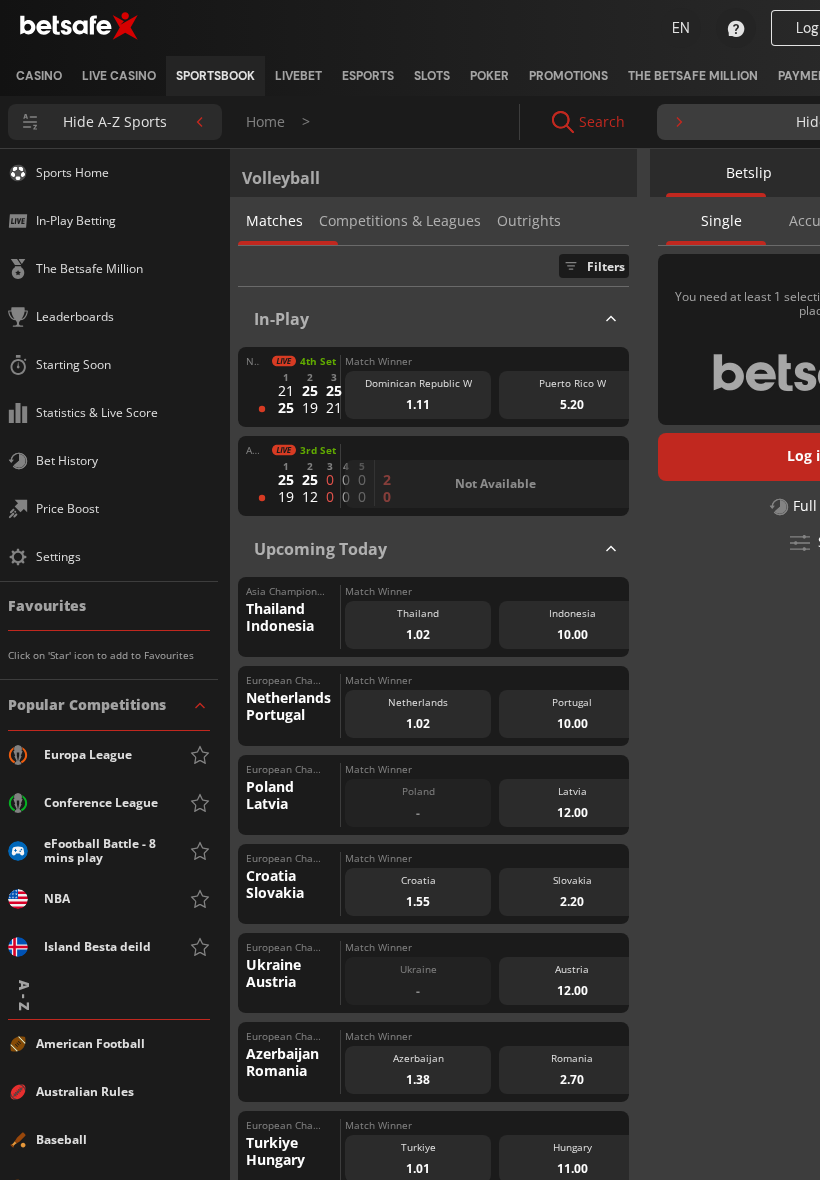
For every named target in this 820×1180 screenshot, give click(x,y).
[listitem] (39, 76)
